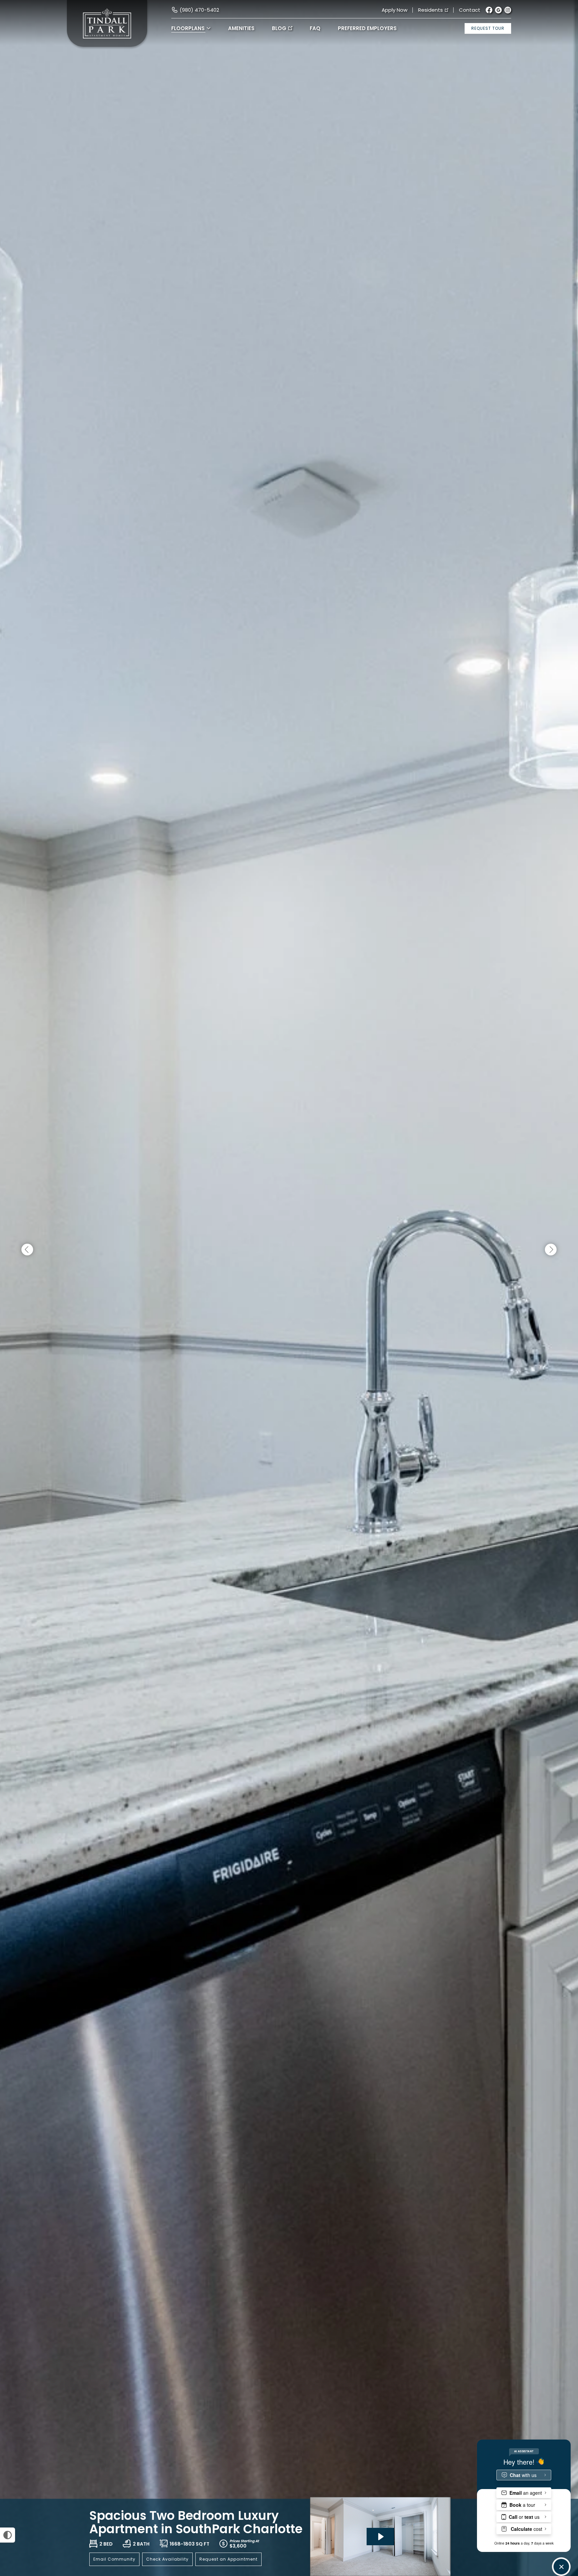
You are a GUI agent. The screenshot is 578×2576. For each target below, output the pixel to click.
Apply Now (395, 10)
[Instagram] (508, 10)
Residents (430, 10)
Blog (279, 28)
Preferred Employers (367, 28)
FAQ (315, 28)
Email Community (114, 2559)
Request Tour (488, 28)
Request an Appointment (228, 2559)
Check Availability (167, 2559)
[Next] (551, 1250)
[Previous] (27, 1250)
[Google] (498, 10)
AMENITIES (241, 28)
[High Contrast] (8, 2535)
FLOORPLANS (188, 28)
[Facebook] (489, 10)
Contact (470, 10)
